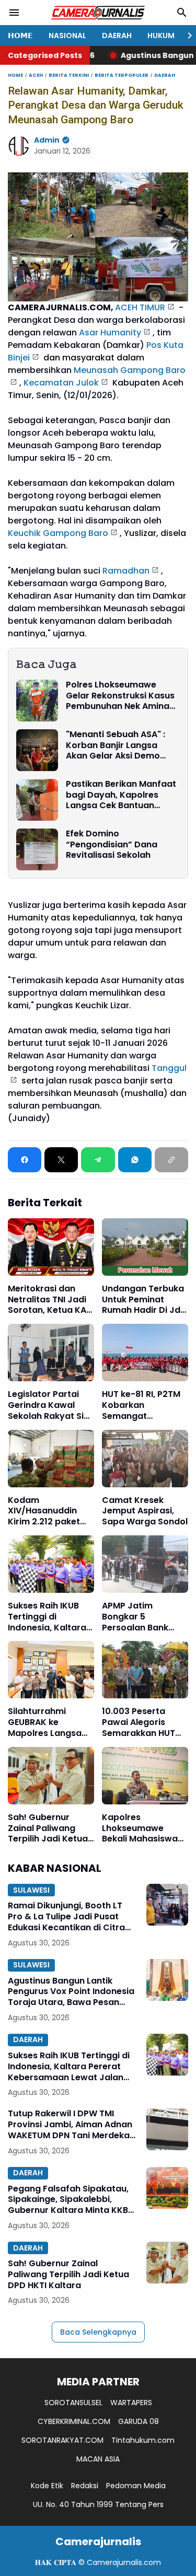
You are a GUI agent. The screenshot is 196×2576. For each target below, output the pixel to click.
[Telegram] (98, 1160)
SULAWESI (31, 1890)
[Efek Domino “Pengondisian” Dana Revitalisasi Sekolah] (37, 849)
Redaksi (85, 2486)
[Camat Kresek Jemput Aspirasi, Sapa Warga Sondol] (145, 1459)
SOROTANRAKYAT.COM (62, 2440)
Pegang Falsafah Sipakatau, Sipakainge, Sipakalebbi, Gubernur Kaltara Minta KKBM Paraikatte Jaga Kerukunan (72, 2200)
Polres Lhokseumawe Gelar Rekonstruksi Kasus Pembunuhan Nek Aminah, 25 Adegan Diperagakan (121, 696)
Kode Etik (47, 2486)
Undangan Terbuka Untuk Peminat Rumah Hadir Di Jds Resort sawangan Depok (143, 1300)
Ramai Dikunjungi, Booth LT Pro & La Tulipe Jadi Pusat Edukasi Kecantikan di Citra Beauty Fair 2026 (66, 1917)
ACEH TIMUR (140, 307)
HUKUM (161, 36)
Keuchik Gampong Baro (58, 533)
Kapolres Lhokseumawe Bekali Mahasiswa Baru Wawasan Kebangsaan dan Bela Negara (140, 1828)
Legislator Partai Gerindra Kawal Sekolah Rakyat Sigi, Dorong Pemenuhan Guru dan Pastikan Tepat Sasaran (51, 1405)
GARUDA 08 (139, 2421)
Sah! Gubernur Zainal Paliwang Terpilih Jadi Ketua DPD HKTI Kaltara (48, 1828)
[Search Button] (182, 13)
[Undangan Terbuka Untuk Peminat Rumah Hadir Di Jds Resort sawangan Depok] (145, 1247)
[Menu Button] (14, 13)
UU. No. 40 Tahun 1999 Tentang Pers (98, 2504)
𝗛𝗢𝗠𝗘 (20, 36)
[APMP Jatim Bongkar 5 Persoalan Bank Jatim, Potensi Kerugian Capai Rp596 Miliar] (145, 1564)
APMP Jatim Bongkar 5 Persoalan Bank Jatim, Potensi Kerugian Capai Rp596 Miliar (135, 1617)
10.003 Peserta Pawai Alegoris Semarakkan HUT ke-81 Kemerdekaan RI (145, 1722)
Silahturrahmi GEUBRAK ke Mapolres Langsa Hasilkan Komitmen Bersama (49, 1722)
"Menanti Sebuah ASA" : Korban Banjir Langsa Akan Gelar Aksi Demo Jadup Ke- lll (116, 745)
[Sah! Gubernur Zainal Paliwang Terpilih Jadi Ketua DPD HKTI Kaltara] (51, 1776)
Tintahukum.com (143, 2440)
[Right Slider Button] (186, 36)
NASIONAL (67, 36)
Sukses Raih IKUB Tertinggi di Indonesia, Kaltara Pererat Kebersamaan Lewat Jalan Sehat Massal (48, 1617)
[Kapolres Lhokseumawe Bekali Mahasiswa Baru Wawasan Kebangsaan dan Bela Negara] (145, 1776)
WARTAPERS (131, 2403)
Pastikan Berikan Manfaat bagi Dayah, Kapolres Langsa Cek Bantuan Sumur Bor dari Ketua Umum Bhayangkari (121, 795)
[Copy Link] (171, 1160)
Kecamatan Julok (61, 383)
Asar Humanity (110, 333)
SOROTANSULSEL (73, 2403)
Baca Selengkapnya (98, 2332)
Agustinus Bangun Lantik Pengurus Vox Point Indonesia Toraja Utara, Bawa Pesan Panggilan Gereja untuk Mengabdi (71, 1992)
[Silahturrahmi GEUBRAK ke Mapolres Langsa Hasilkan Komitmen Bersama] (51, 1670)
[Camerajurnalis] (98, 13)
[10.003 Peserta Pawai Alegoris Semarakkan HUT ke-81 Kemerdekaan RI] (145, 1670)
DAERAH (117, 36)
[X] (61, 1160)
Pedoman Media (136, 2486)
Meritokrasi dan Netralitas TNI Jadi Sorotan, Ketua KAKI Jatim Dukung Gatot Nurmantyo (51, 1300)
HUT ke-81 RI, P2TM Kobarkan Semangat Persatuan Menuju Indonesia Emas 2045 (141, 1405)
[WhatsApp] (135, 1160)
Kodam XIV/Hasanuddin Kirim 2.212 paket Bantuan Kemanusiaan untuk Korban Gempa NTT (50, 1511)
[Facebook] (25, 1160)
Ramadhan (126, 571)
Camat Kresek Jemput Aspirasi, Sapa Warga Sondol (145, 1511)
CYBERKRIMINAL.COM (74, 2421)
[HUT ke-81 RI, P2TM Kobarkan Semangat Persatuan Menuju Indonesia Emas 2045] (145, 1353)
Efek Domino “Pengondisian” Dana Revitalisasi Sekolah (112, 845)
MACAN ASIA (98, 2459)
